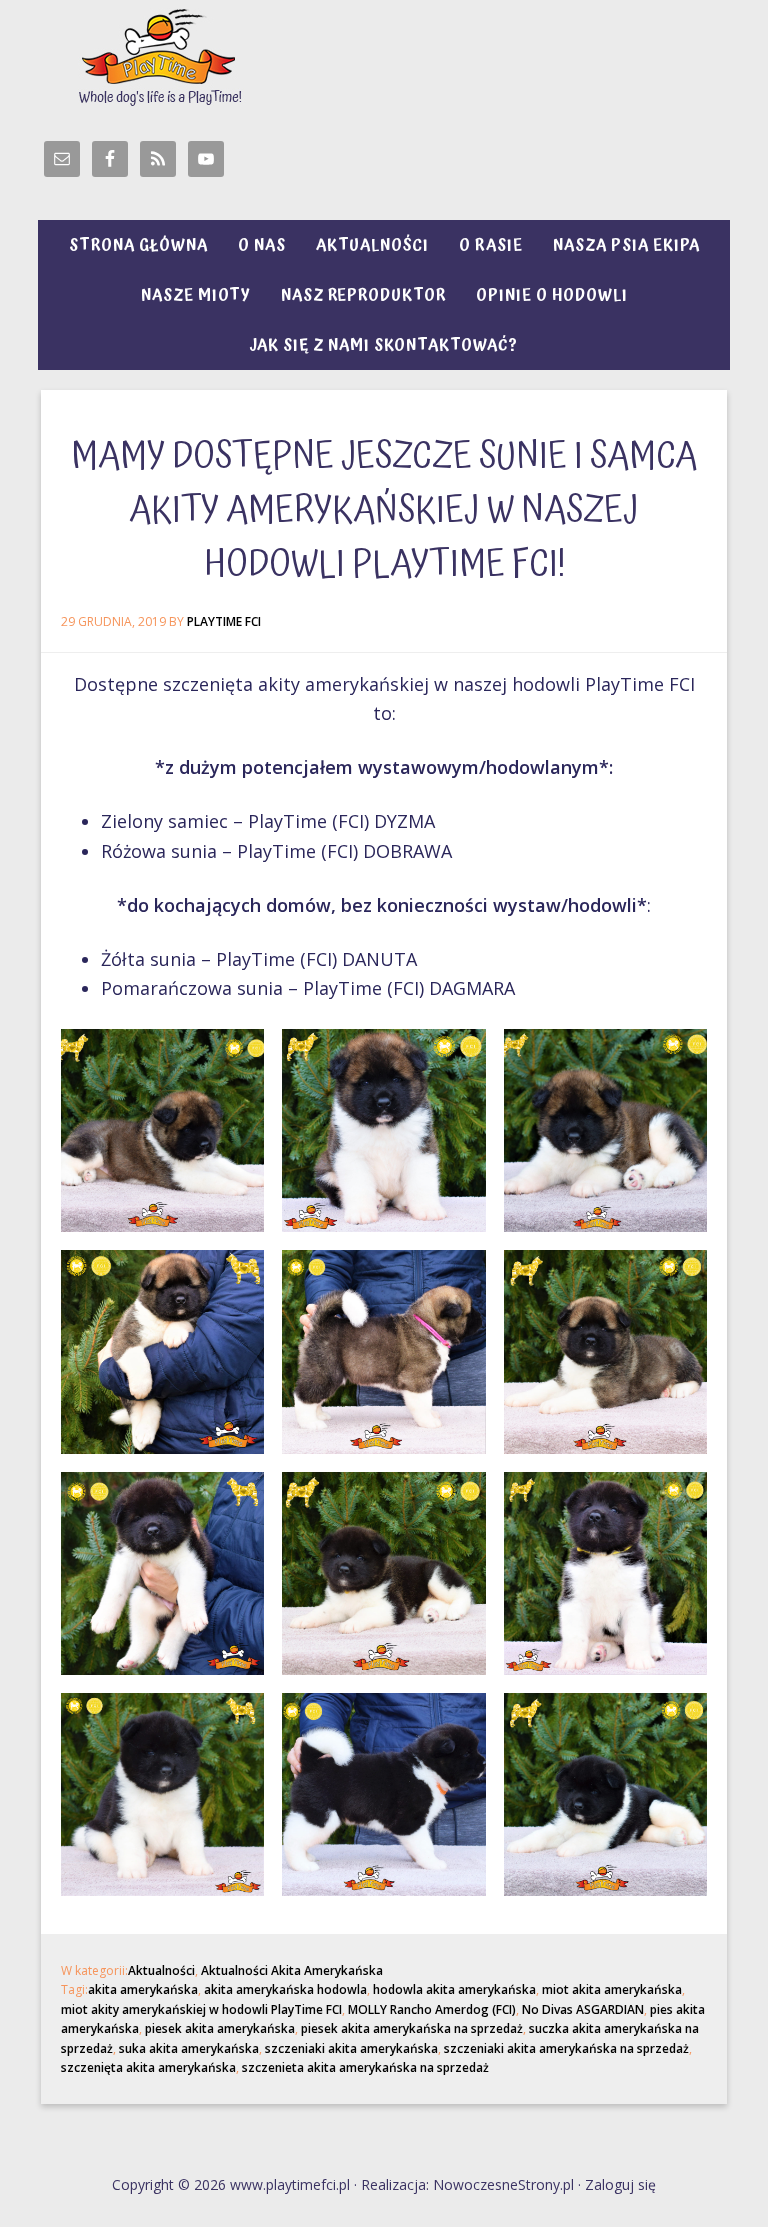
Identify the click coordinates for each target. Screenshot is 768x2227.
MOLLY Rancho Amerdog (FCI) (432, 2009)
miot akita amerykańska (612, 1989)
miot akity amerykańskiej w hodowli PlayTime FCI (201, 2009)
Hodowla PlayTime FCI (383, 55)
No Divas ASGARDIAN (583, 2009)
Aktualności (161, 1970)
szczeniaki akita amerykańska (351, 2048)
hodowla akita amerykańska (454, 1989)
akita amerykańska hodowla (285, 1989)
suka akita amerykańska (189, 2048)
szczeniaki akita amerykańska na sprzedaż (566, 2048)
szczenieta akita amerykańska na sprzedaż (365, 2067)
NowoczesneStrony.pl (503, 2184)
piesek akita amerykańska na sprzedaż (412, 2028)
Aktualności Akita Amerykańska (292, 1970)
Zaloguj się (620, 2184)
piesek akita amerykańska (220, 2028)
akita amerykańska (143, 1989)
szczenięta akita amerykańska (148, 2067)
